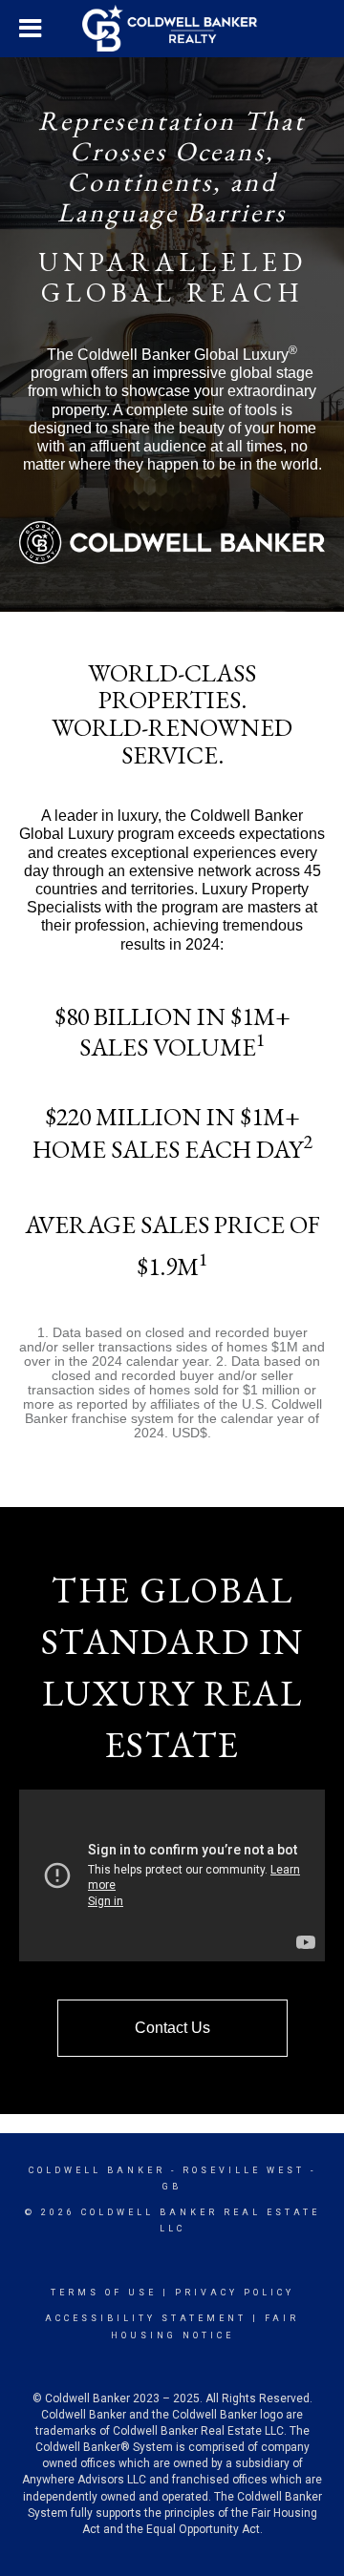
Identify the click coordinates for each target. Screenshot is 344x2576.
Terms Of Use (104, 2293)
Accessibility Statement (146, 2318)
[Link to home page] (172, 29)
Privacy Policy (235, 2293)
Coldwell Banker (97, 2170)
